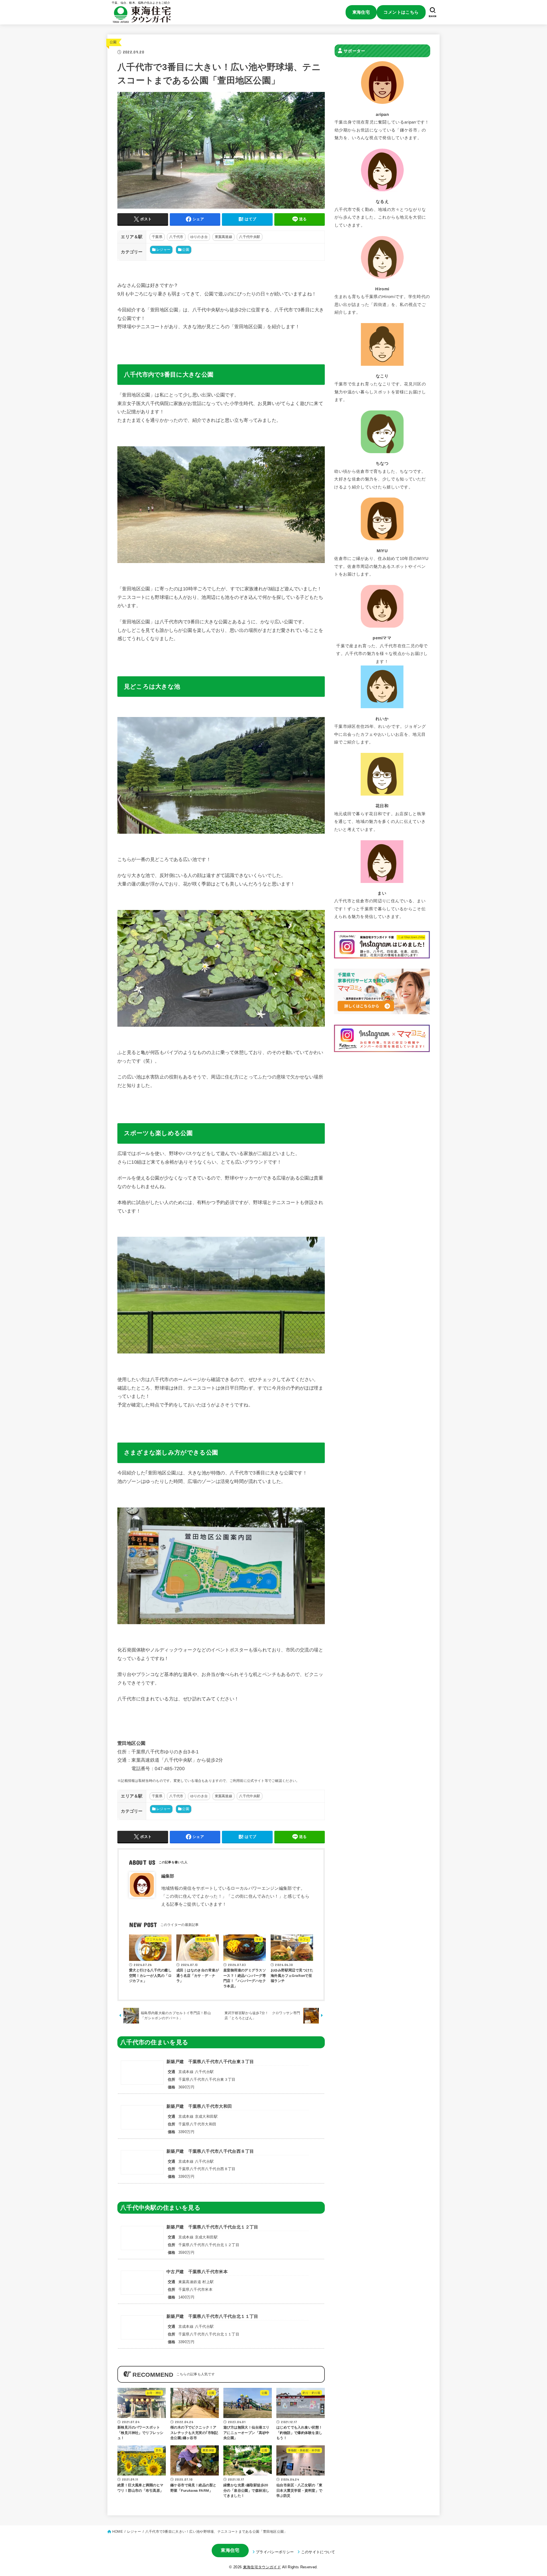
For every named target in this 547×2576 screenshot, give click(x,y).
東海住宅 (361, 12)
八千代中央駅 (250, 237)
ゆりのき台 (199, 237)
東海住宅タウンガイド (262, 2567)
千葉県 (157, 237)
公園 (113, 42)
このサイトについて (318, 2552)
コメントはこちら (401, 12)
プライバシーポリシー (275, 2552)
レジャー (163, 250)
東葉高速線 (224, 237)
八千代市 (176, 237)
